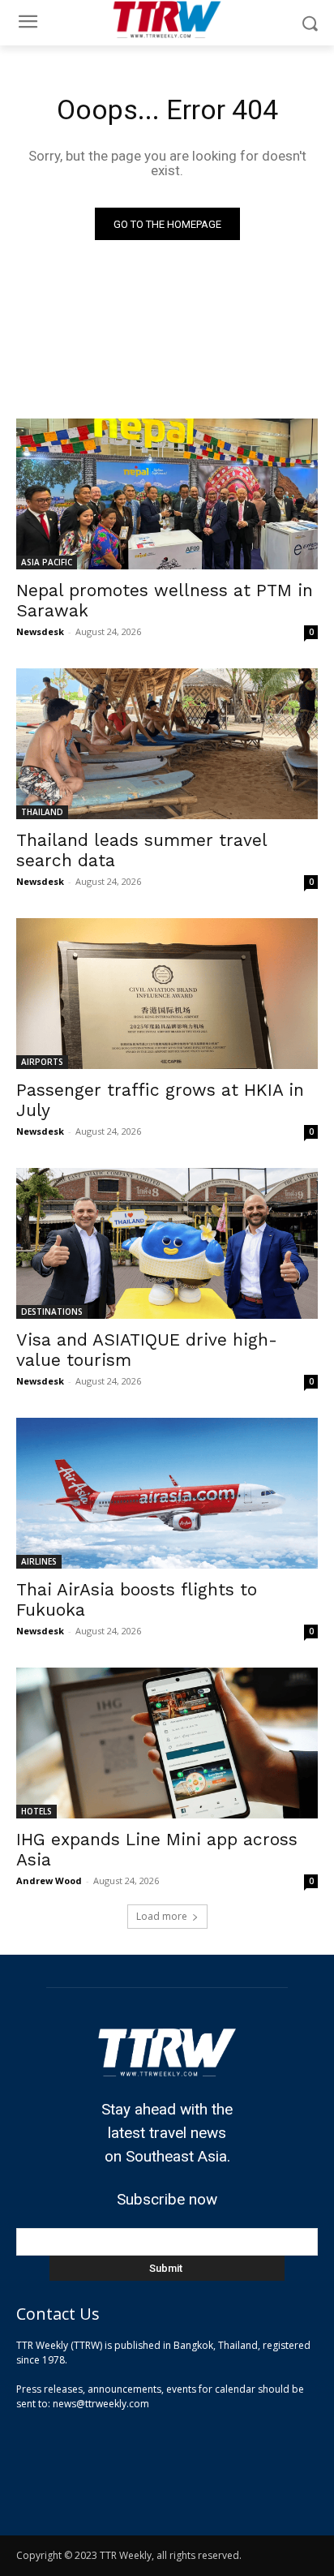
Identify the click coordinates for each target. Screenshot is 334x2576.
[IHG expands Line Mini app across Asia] (167, 1743)
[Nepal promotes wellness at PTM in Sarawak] (167, 494)
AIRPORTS (42, 1062)
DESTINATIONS (52, 1312)
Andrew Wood (49, 1880)
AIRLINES (39, 1561)
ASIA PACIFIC (47, 562)
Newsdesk (40, 631)
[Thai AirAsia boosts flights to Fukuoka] (167, 1493)
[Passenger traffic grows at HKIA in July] (167, 994)
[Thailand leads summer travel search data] (167, 744)
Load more (162, 1916)
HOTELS (36, 1811)
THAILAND (42, 812)
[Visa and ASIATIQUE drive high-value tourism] (167, 1243)
